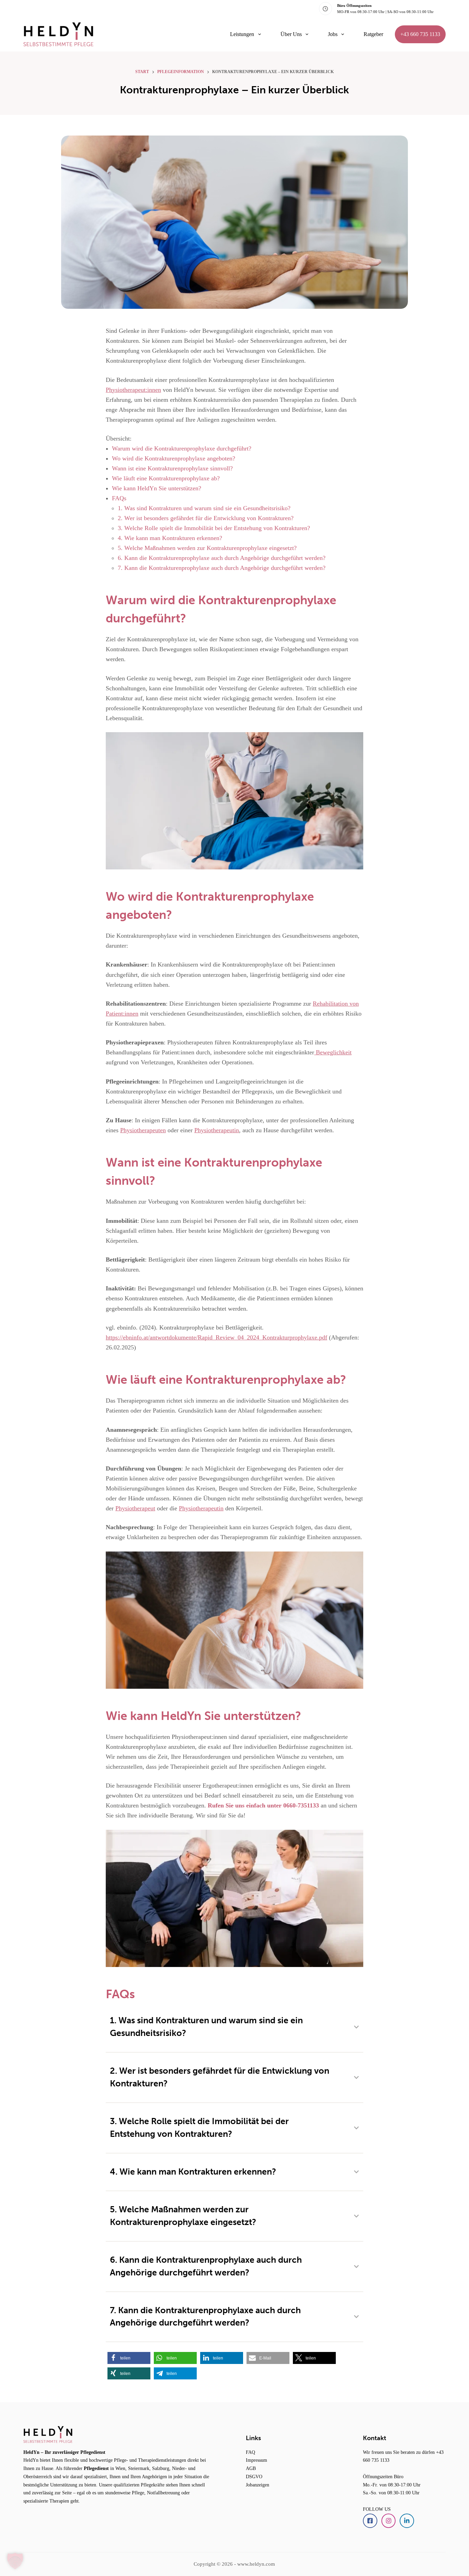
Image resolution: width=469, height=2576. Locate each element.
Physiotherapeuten (143, 1130)
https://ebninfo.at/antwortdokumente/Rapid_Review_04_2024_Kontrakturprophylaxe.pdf (216, 1337)
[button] (129, 2358)
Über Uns (291, 34)
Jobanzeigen (258, 2485)
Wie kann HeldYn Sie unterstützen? (157, 488)
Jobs (333, 34)
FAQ (250, 2452)
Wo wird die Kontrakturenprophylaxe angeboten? (174, 458)
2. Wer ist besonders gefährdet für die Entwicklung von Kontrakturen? (206, 518)
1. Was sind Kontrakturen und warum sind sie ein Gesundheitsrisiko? (204, 508)
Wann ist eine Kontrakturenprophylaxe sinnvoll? (172, 468)
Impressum (256, 2460)
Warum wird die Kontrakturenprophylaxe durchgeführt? (182, 448)
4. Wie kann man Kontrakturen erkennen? (170, 538)
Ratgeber (373, 34)
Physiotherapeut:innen (133, 390)
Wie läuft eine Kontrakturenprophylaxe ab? (166, 478)
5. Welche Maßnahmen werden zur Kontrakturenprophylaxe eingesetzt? (207, 548)
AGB (251, 2468)
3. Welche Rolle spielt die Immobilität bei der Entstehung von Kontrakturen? (214, 528)
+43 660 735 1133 (420, 34)
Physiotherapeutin (217, 1130)
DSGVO (254, 2477)
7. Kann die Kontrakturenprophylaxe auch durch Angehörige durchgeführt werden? (222, 568)
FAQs (119, 498)
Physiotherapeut (135, 1508)
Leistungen (242, 34)
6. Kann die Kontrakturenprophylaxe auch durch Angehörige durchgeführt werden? (222, 558)
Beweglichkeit (333, 1052)
